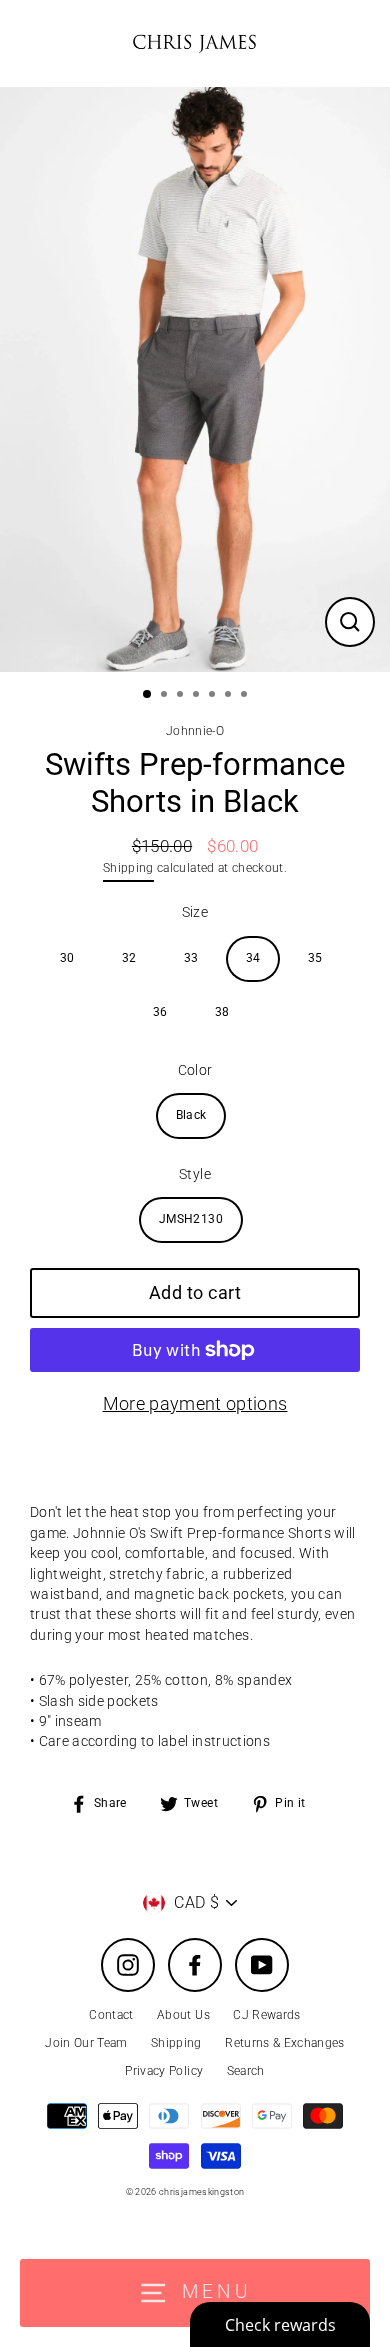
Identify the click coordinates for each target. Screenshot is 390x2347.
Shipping (128, 868)
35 (315, 958)
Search (246, 2071)
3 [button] (182, 696)
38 (222, 1012)
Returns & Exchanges (284, 2043)
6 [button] (230, 696)
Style (195, 1174)
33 (191, 958)
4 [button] (198, 696)
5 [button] (214, 696)
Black (191, 1115)
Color (195, 1070)
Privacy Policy (164, 2071)
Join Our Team (86, 2043)
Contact (111, 2015)
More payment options (195, 1403)
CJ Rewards (266, 2015)
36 (160, 1012)
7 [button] (246, 696)
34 (253, 958)
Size (195, 912)
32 (129, 958)
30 (67, 958)
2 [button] (166, 696)
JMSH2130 (191, 1219)
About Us (183, 2015)
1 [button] (148, 695)
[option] (195, 379)
